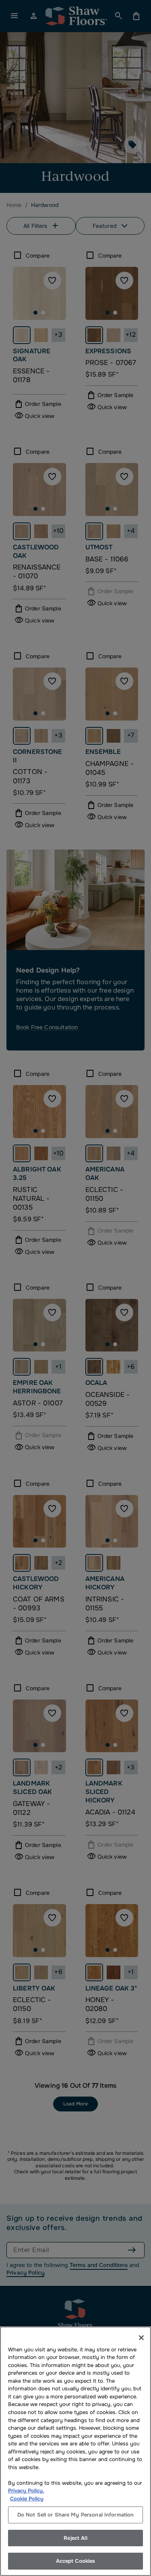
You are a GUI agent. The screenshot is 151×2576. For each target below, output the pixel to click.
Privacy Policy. (26, 2491)
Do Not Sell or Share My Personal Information (76, 2515)
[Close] (141, 2338)
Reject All (75, 2538)
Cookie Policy (27, 2499)
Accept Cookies (76, 2561)
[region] (75, 2451)
